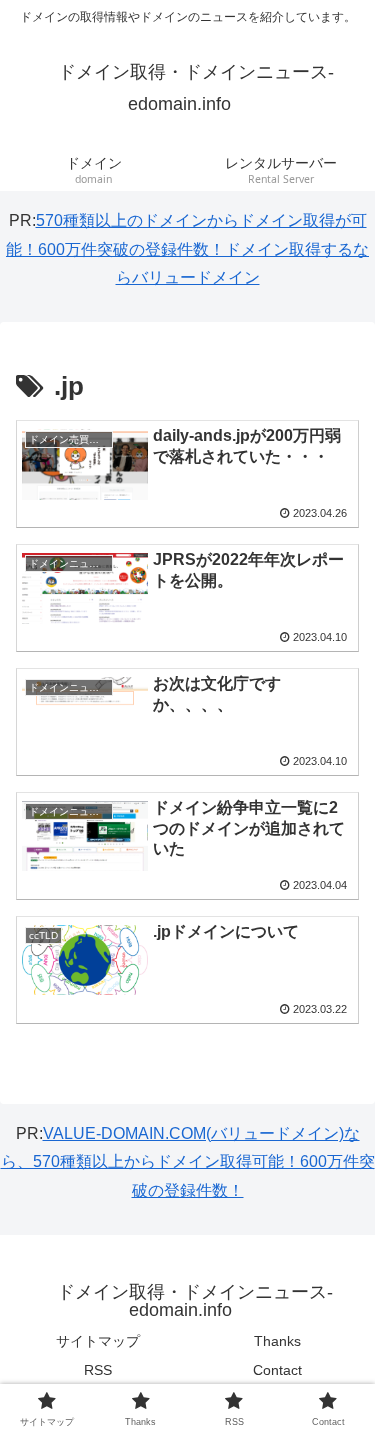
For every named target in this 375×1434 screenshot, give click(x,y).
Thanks (277, 1341)
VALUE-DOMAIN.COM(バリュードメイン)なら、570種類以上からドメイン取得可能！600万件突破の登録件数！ (188, 1162)
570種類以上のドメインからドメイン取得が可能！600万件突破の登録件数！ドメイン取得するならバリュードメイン (187, 249)
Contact (277, 1370)
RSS (98, 1370)
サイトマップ (98, 1341)
